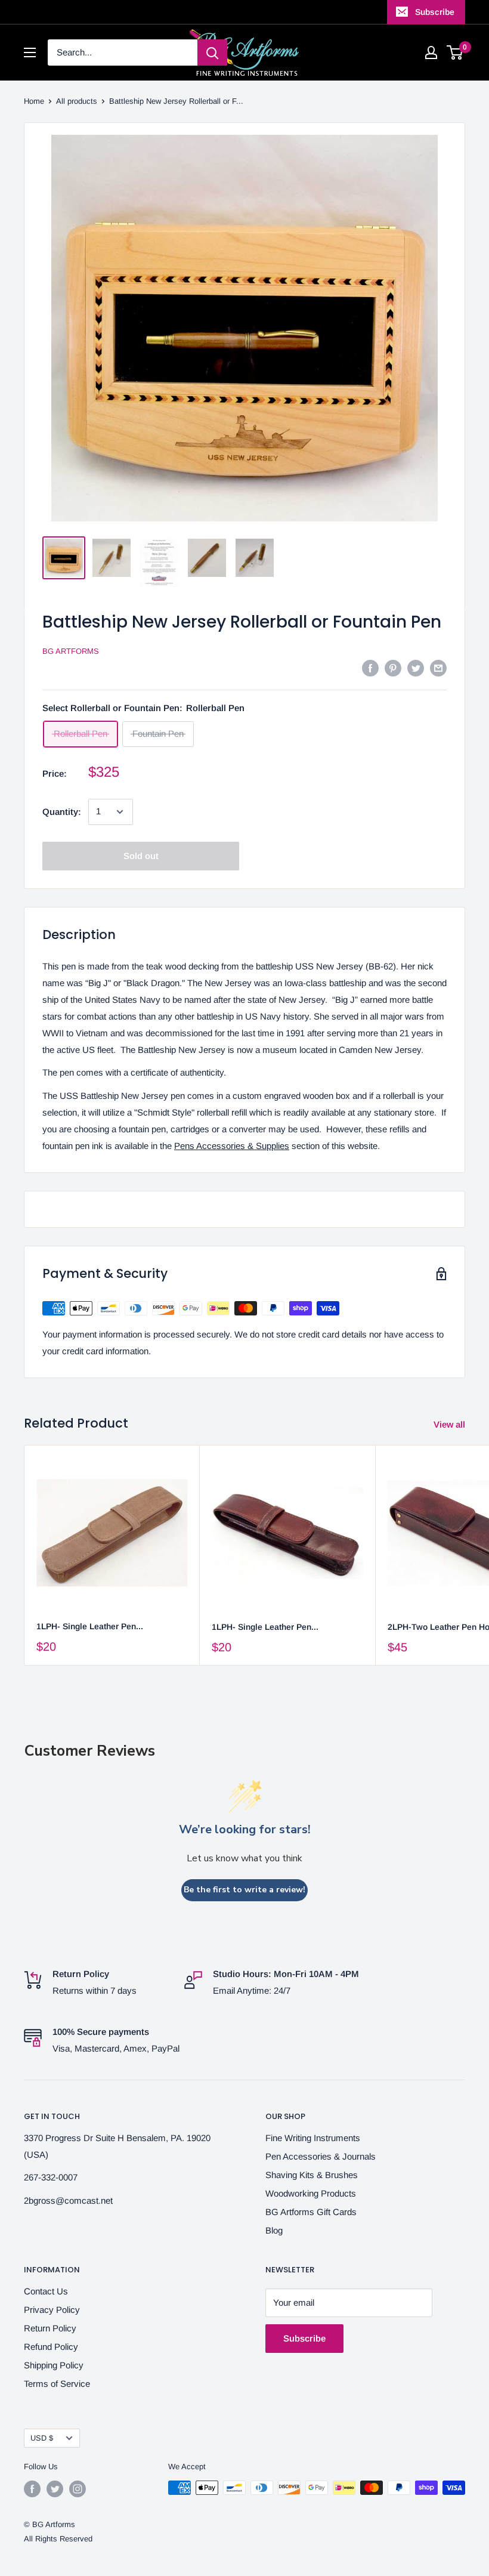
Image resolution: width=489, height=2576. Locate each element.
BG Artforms (71, 651)
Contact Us (46, 2291)
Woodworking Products (311, 2193)
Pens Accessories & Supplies (232, 1146)
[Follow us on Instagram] (78, 2489)
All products (77, 101)
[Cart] (455, 52)
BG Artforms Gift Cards (311, 2212)
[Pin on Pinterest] (393, 668)
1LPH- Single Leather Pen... (90, 1626)
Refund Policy (51, 2347)
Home (34, 101)
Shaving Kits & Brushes (312, 2175)
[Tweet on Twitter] (416, 668)
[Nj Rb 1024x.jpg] (112, 558)
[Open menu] (30, 52)
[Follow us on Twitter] (55, 2489)
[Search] (212, 52)
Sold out (141, 856)
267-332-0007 (51, 2177)
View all (451, 1424)
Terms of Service (57, 2384)
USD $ (42, 2438)
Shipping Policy (54, 2365)
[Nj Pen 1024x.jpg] (207, 558)
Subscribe (435, 12)
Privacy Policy (52, 2310)
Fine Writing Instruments (313, 2138)
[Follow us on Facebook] (32, 2489)
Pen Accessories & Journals (321, 2156)
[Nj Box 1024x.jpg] (64, 558)
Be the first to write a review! (244, 1890)
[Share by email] (438, 668)
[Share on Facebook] (370, 668)
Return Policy (50, 2328)
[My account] (431, 52)
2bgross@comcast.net (68, 2200)
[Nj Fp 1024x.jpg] (255, 558)
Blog (274, 2230)
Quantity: (62, 812)
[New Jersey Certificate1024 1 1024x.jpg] (159, 563)
